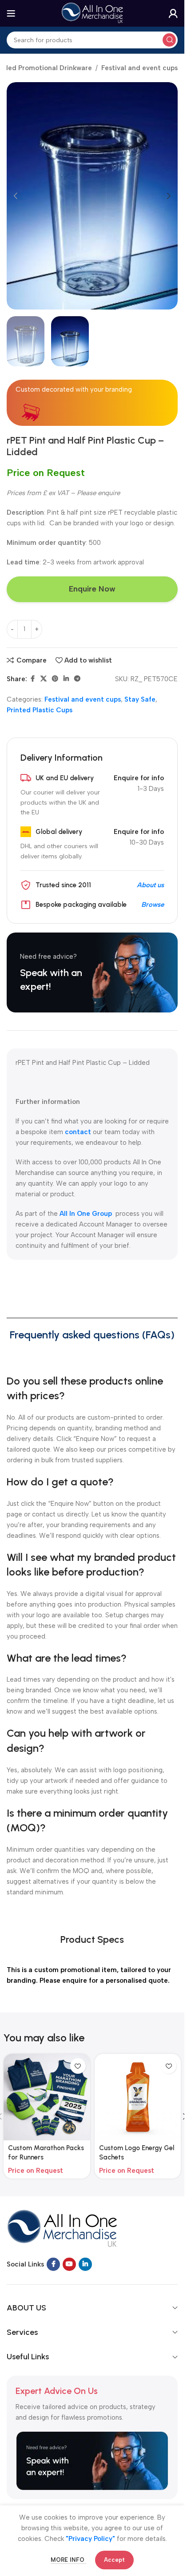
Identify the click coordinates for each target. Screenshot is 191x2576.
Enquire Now (92, 589)
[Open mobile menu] (11, 13)
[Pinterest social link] (55, 679)
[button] (16, 196)
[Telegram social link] (77, 679)
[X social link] (44, 679)
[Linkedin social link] (66, 679)
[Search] (169, 40)
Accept (114, 2560)
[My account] (173, 13)
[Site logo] (92, 13)
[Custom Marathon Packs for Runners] (47, 2097)
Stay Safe (140, 699)
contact (78, 1132)
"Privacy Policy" (90, 2539)
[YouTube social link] (69, 2264)
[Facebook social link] (32, 679)
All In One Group (87, 1214)
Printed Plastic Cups (40, 710)
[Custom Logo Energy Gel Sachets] (138, 2097)
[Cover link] (92, 972)
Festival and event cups (139, 68)
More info (68, 2560)
